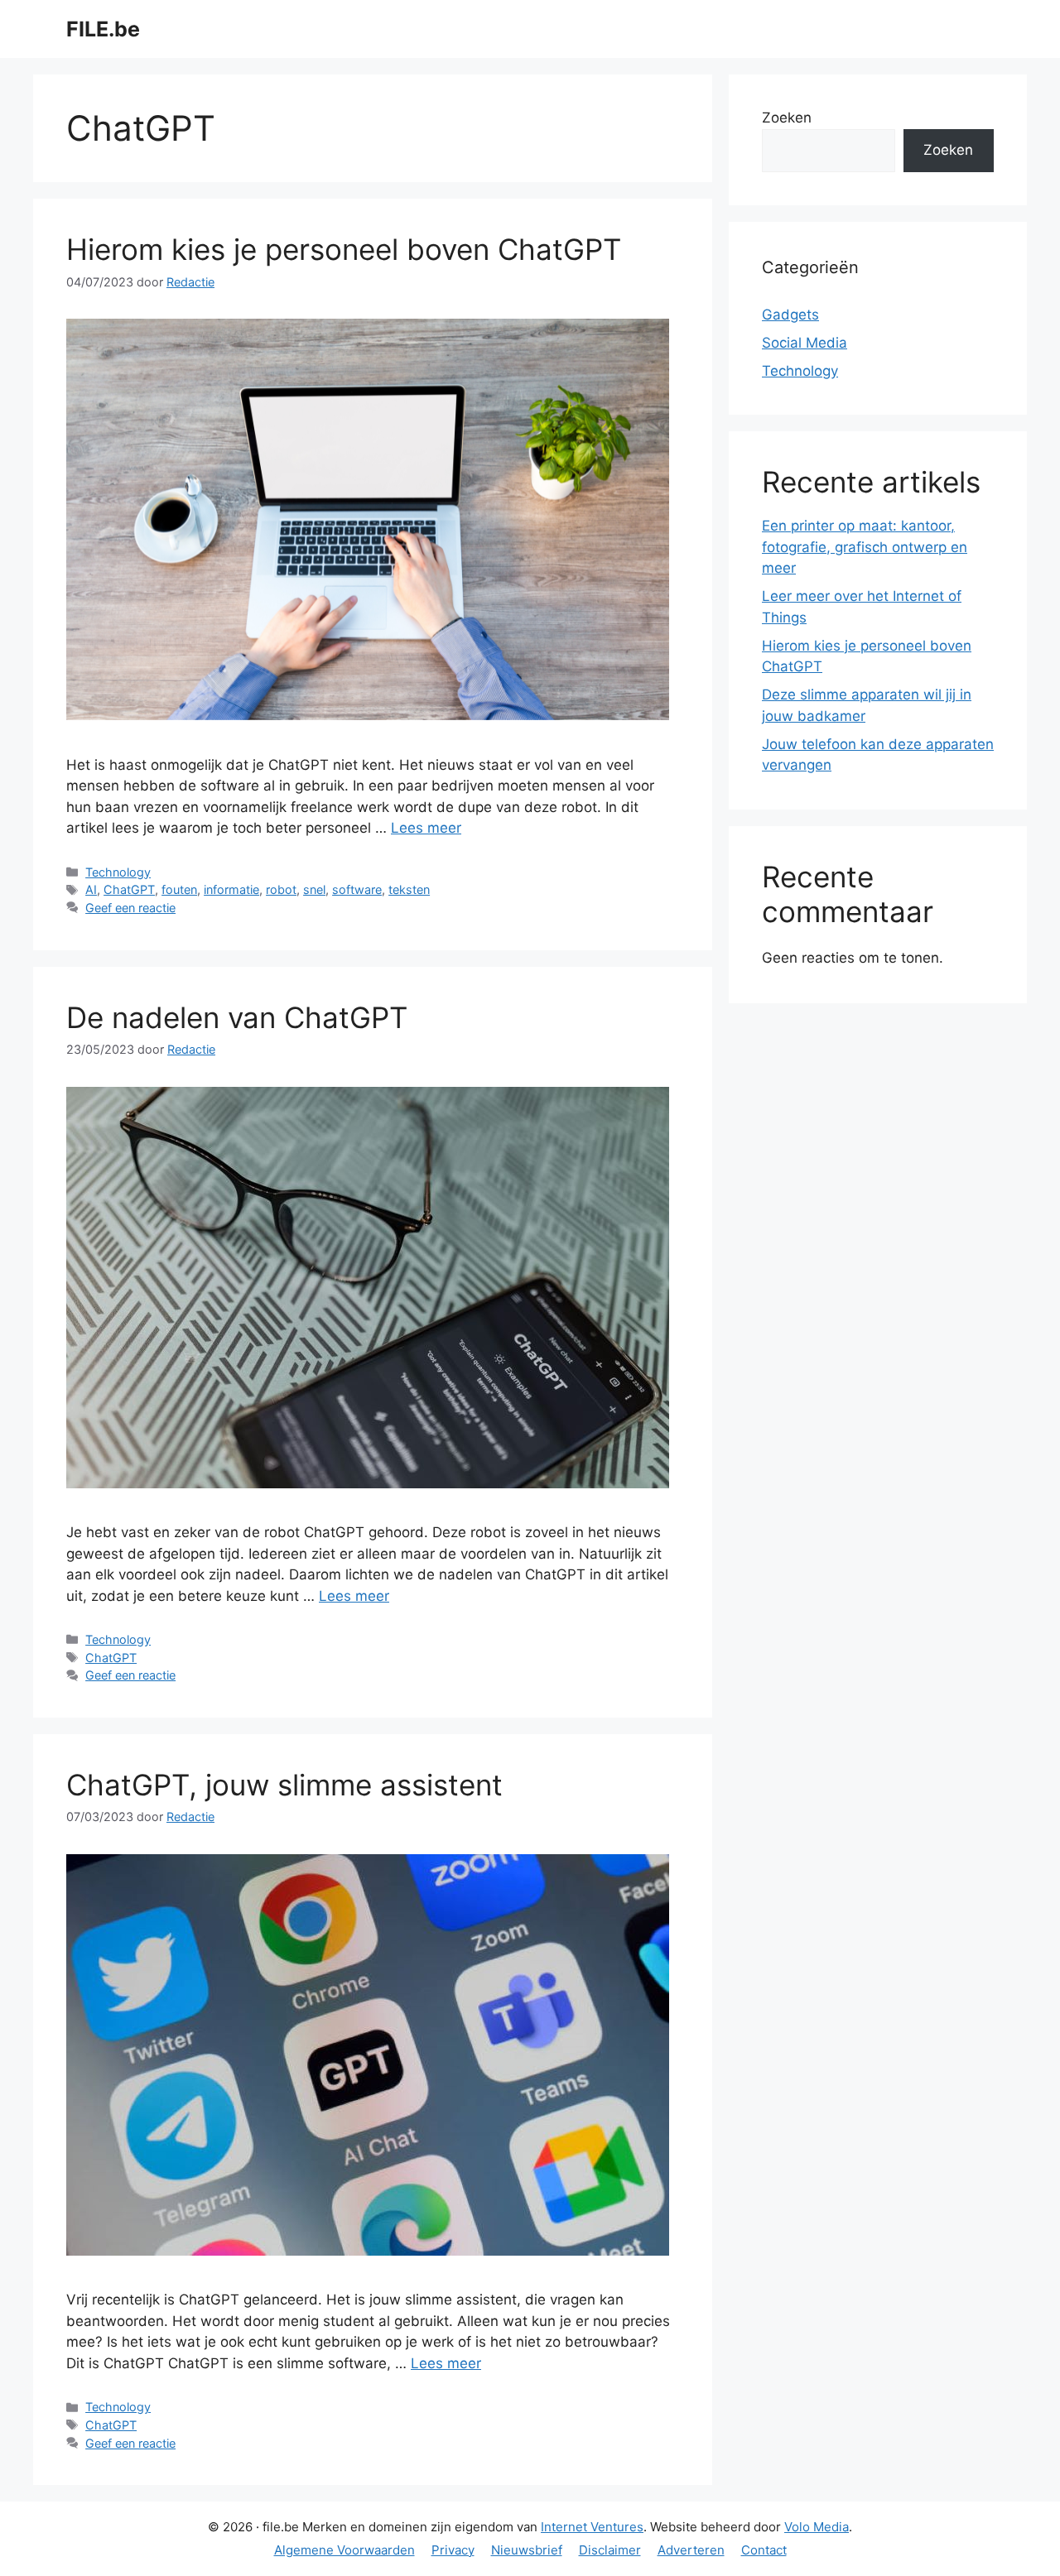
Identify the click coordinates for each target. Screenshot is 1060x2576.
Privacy (453, 2550)
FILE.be (103, 29)
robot (281, 889)
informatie (231, 889)
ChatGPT (129, 889)
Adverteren (691, 2550)
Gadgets (790, 315)
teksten (409, 889)
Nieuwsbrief (527, 2550)
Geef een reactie (130, 908)
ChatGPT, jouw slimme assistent (284, 1785)
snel (314, 889)
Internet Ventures (592, 2527)
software (357, 889)
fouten (179, 889)
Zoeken (787, 118)
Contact (764, 2550)
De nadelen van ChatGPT (237, 1017)
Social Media (805, 343)
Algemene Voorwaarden (344, 2550)
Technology (118, 872)
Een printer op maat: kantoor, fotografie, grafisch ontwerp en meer (865, 547)
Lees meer (426, 828)
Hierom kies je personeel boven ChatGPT (344, 249)
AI (91, 889)
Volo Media (817, 2527)
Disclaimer (610, 2550)
